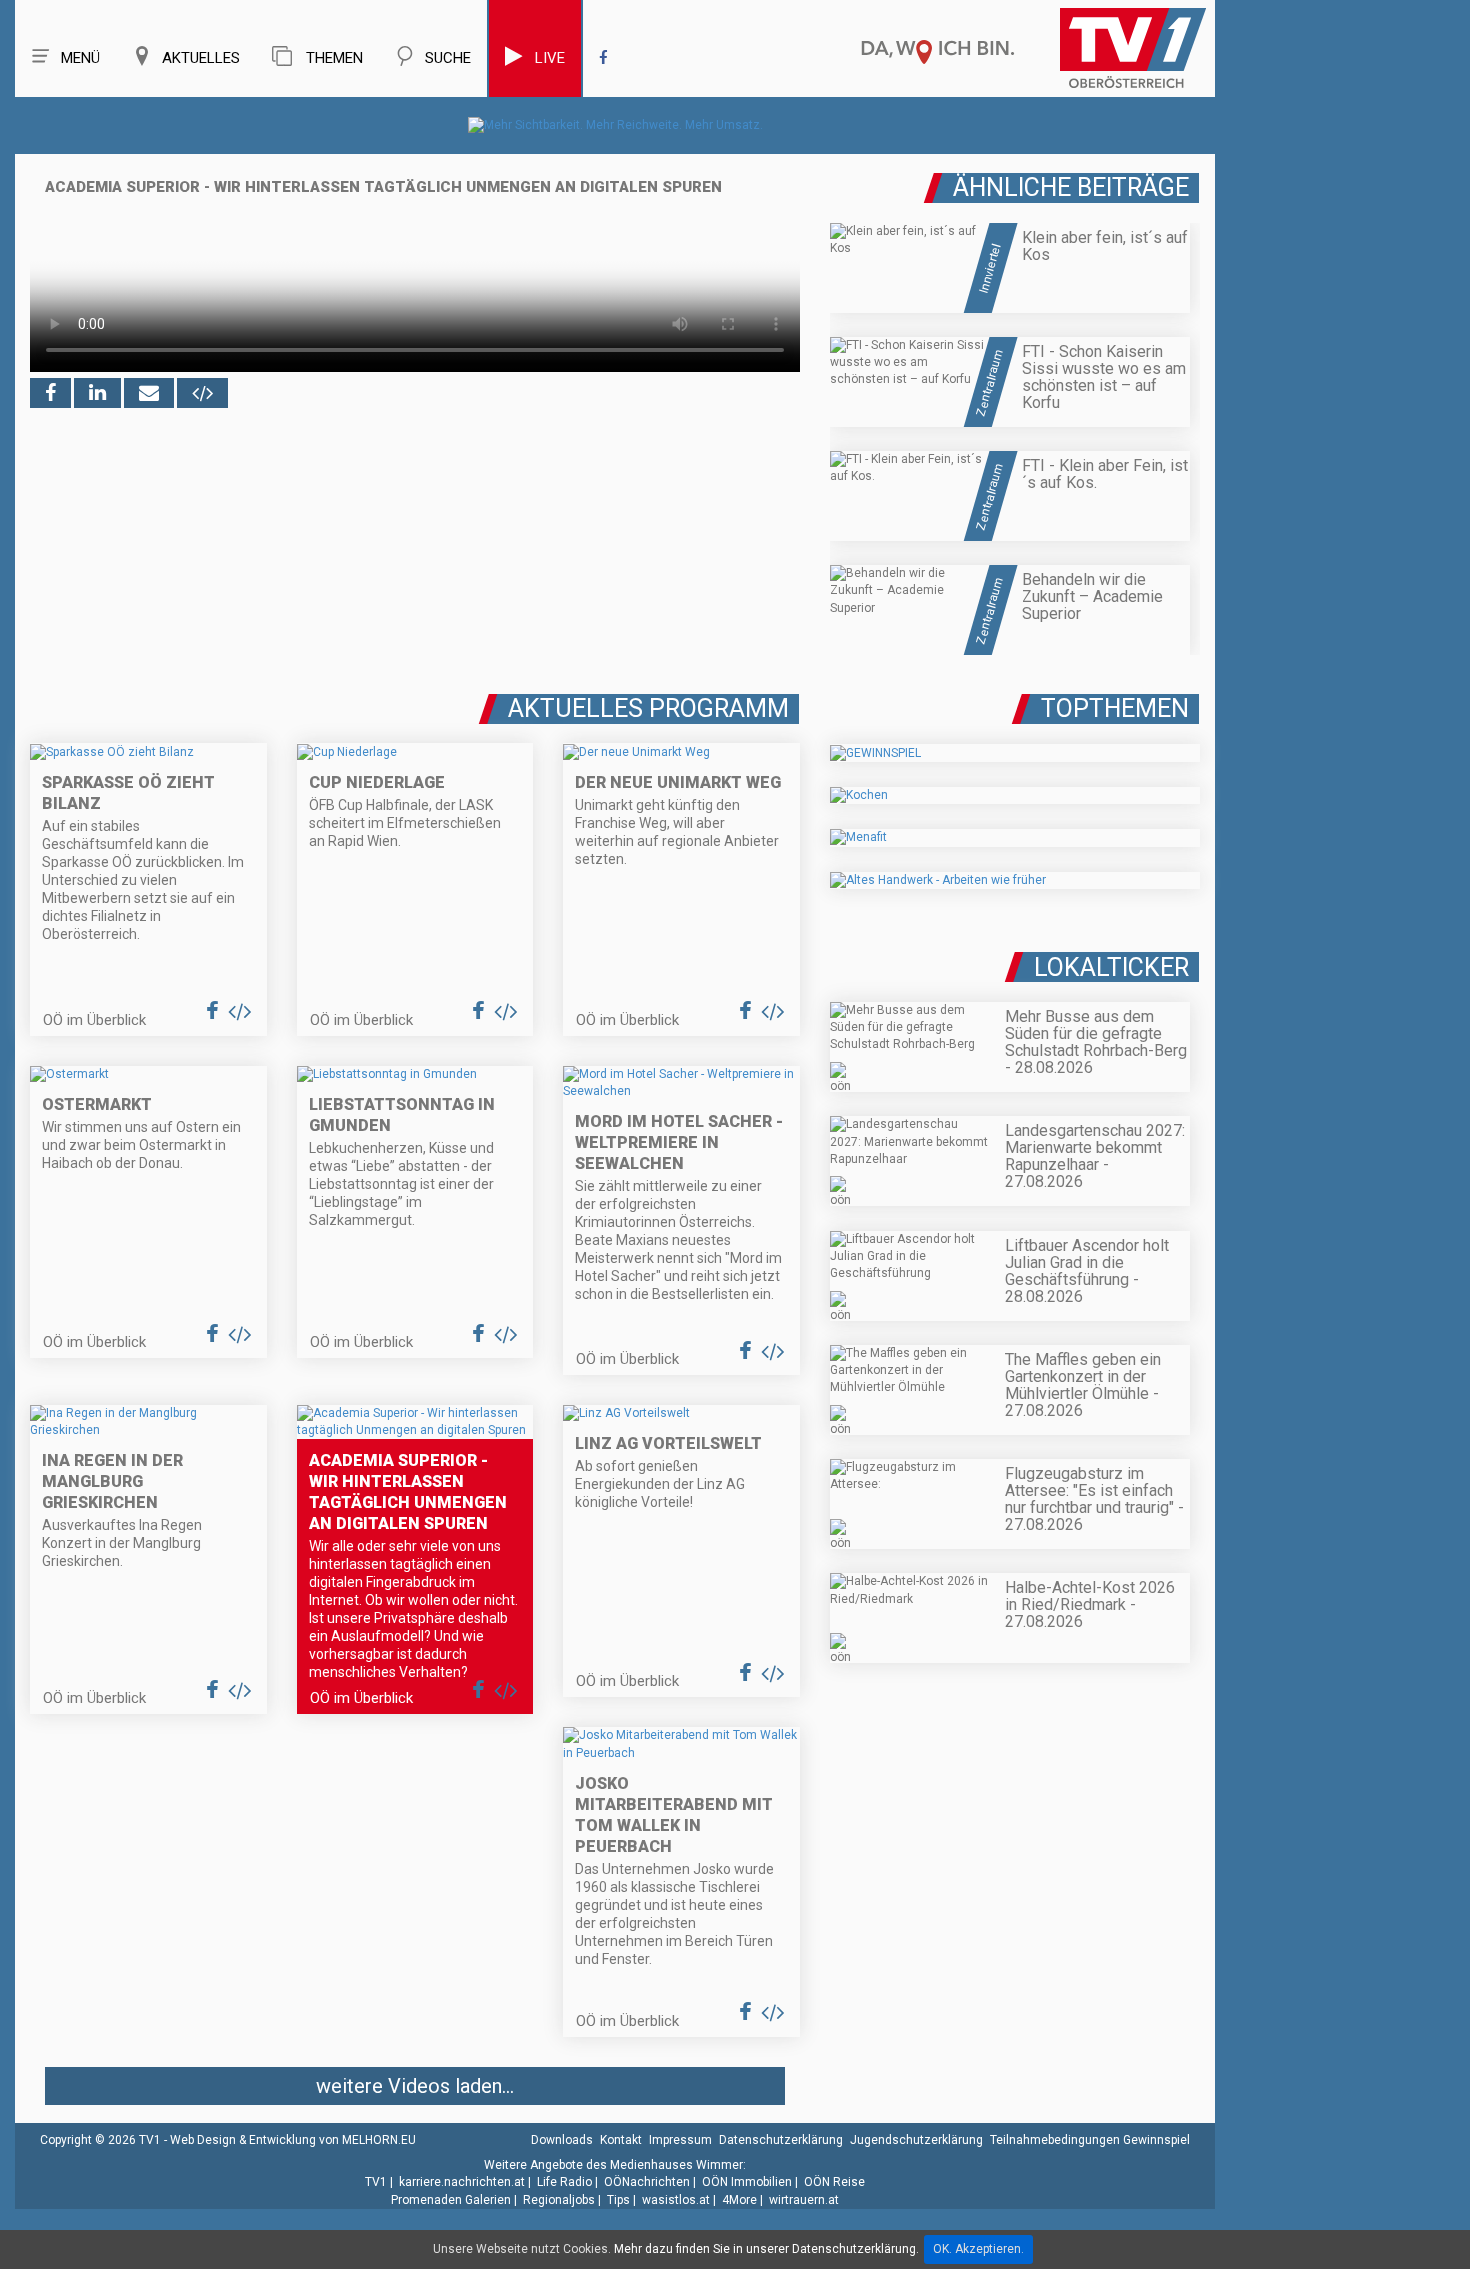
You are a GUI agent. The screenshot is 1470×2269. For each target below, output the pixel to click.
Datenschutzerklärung (781, 2140)
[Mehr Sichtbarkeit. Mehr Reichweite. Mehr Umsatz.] (615, 125)
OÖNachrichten (647, 2182)
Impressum (680, 2140)
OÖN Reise (834, 2182)
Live (550, 58)
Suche (448, 58)
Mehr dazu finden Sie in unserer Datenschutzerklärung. (766, 2249)
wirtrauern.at (804, 2200)
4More (739, 2200)
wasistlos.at (676, 2200)
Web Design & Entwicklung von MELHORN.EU (293, 2140)
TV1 (376, 2182)
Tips (618, 2200)
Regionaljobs (559, 2200)
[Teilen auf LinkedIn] (97, 393)
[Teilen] (149, 393)
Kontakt (621, 2140)
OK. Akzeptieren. (978, 2249)
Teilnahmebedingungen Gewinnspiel (1090, 2140)
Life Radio (564, 2182)
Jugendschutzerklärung (916, 2140)
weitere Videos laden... (415, 2086)
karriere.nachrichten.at (462, 2182)
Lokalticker (1111, 967)
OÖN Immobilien (747, 2182)
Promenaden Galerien (451, 2200)
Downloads (562, 2140)
